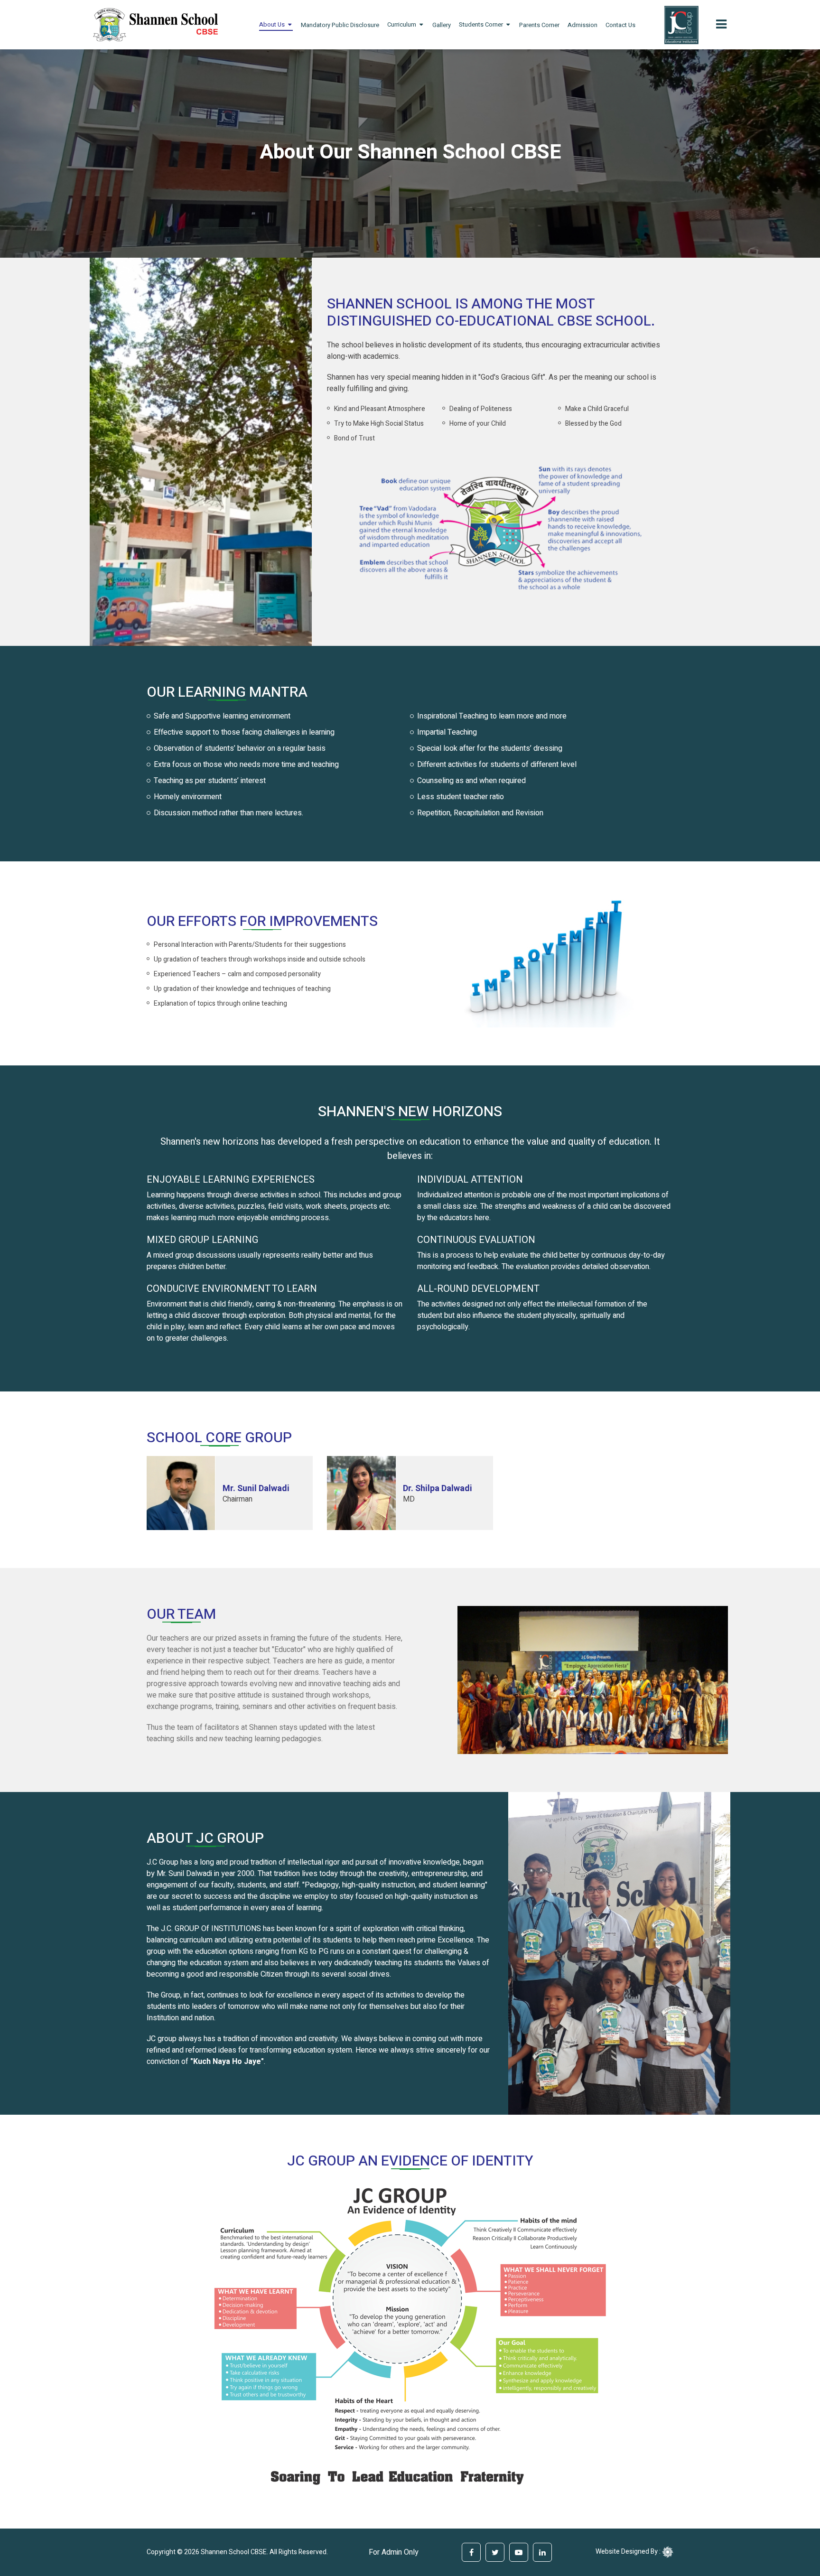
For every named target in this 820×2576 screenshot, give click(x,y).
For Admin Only (394, 2552)
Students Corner (481, 24)
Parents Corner (539, 25)
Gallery (442, 25)
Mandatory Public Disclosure (340, 25)
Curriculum (402, 24)
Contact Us (620, 25)
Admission (582, 25)
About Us (272, 24)
